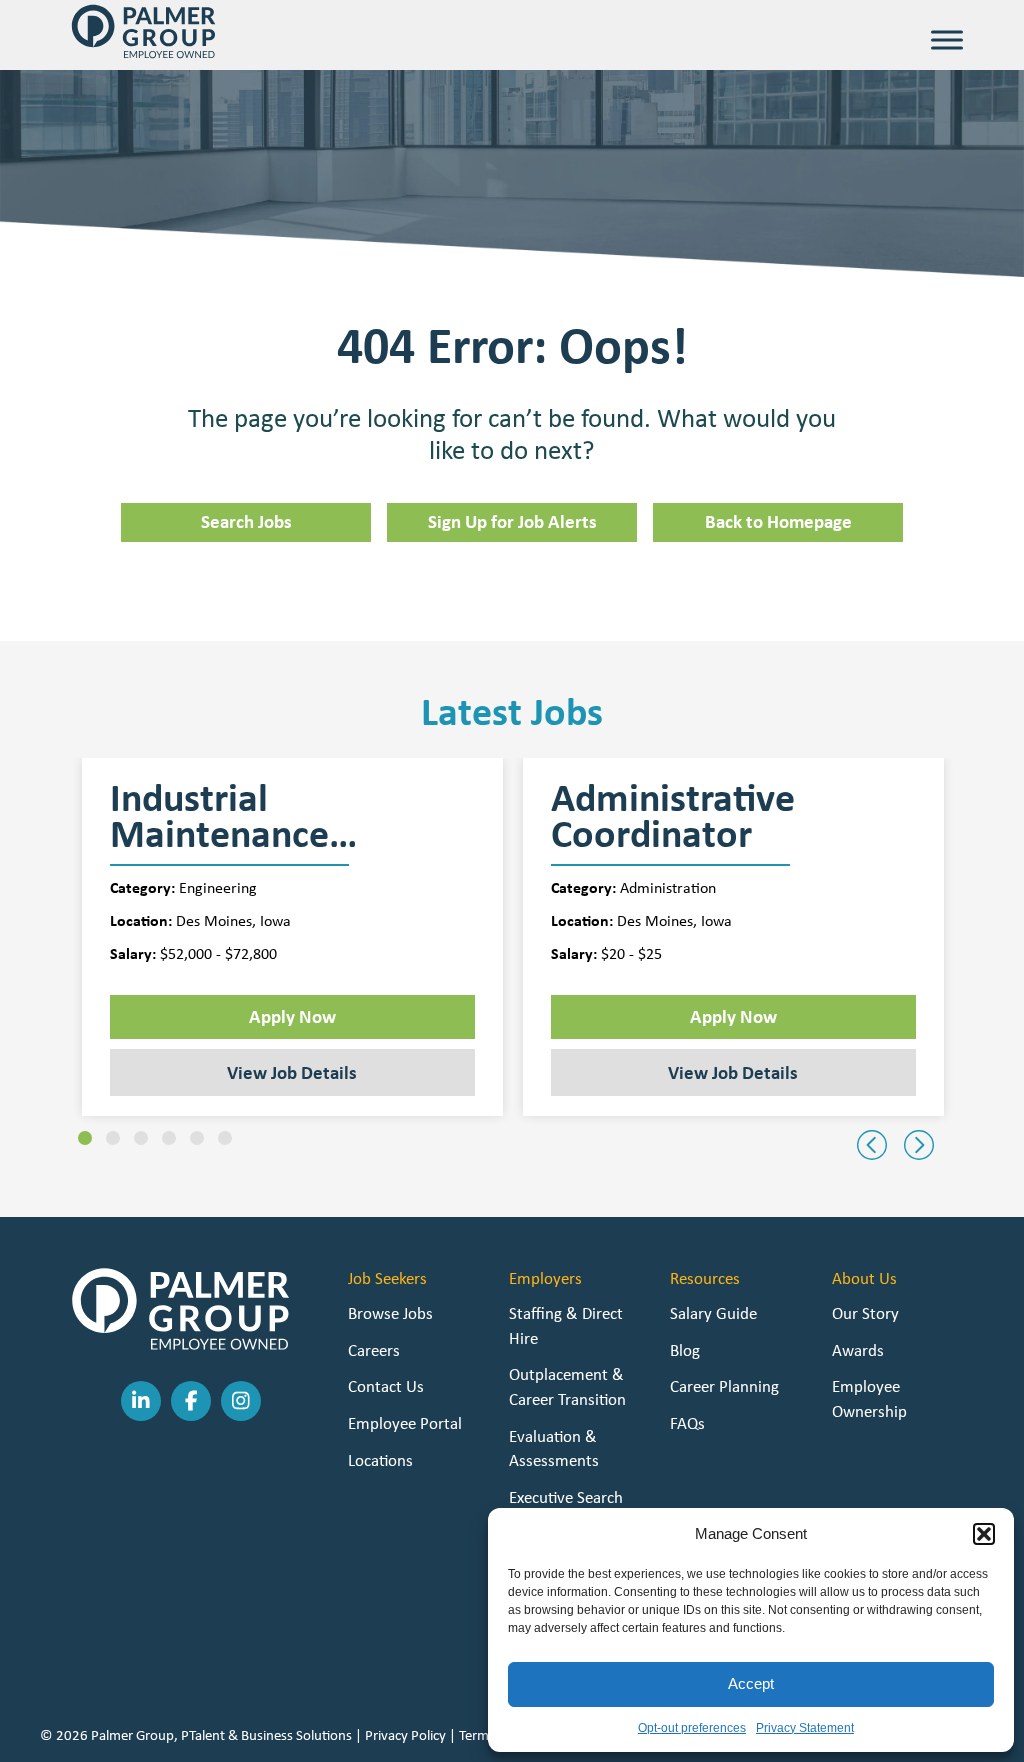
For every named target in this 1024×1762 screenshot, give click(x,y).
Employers (545, 1278)
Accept (751, 1683)
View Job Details (292, 1072)
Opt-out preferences (692, 1728)
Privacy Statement (805, 1728)
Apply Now (292, 1016)
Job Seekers (387, 1278)
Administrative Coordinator (673, 816)
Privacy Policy (405, 1735)
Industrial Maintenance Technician (219, 816)
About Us (864, 1278)
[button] (984, 1534)
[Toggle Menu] (947, 39)
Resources (705, 1278)
